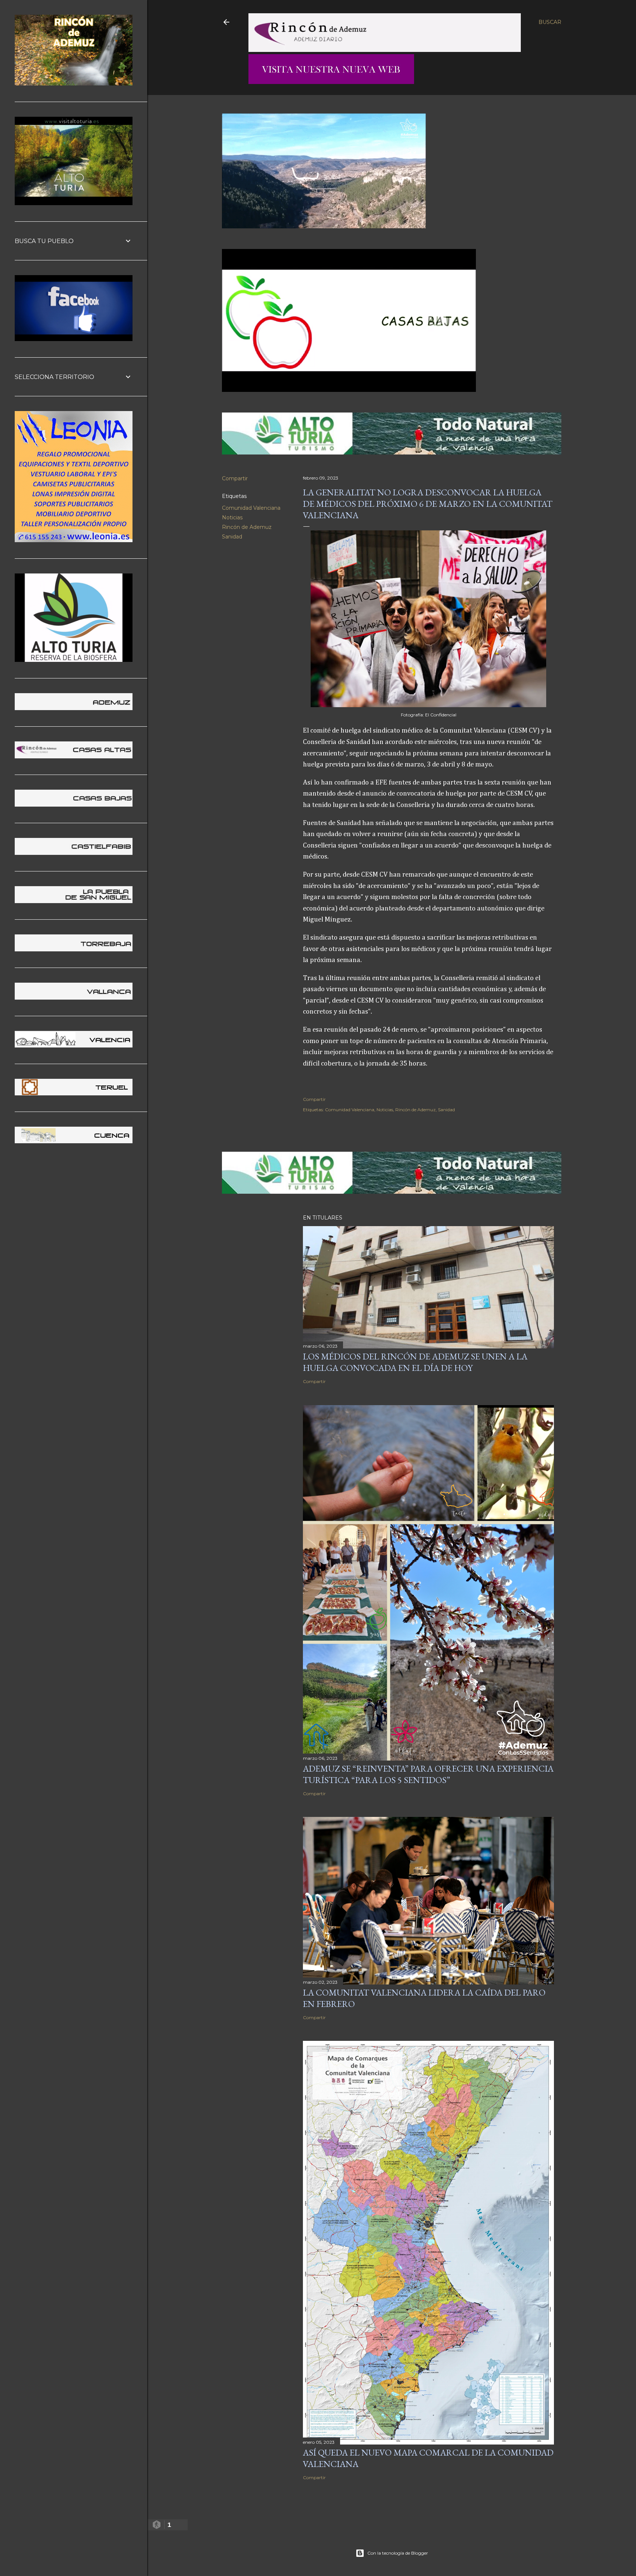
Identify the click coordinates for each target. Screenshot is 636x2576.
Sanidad (232, 537)
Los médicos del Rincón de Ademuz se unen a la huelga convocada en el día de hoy (415, 1362)
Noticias (232, 517)
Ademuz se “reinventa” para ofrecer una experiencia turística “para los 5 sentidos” (428, 1774)
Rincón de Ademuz (247, 527)
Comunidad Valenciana (251, 508)
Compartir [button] (235, 478)
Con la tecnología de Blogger (398, 2553)
